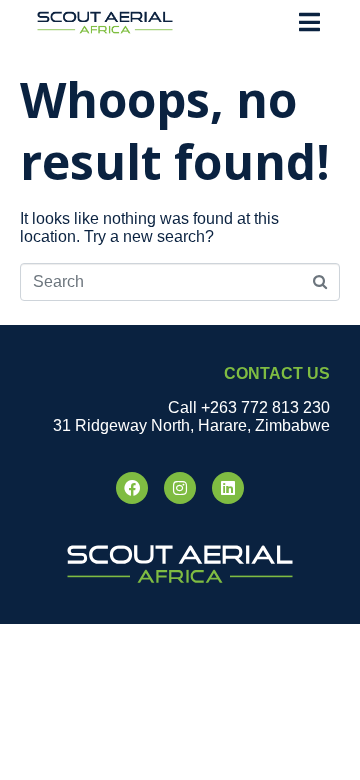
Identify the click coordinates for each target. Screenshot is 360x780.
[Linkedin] (228, 488)
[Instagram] (180, 488)
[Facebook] (132, 488)
